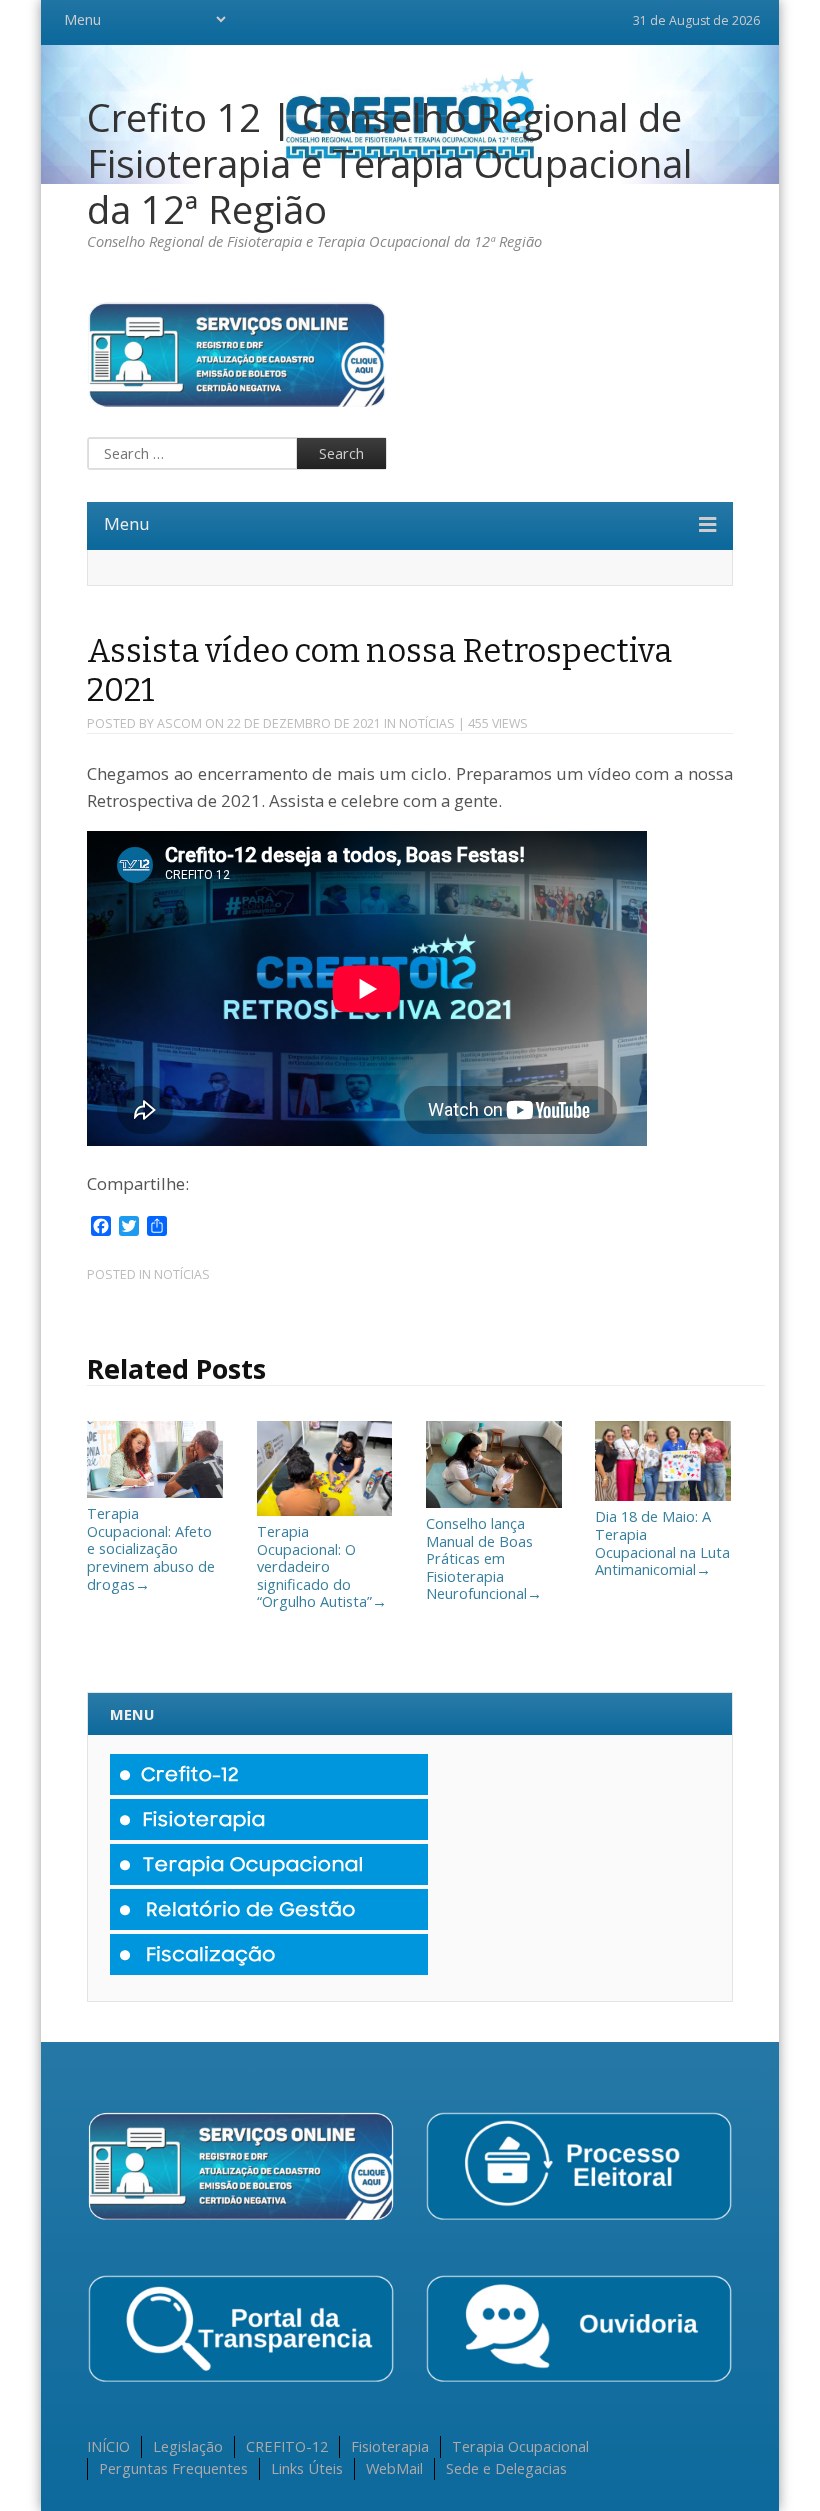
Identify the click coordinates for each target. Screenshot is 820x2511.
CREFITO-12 (287, 2446)
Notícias (427, 723)
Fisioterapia (390, 2446)
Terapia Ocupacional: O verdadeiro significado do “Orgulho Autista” (322, 1566)
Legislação (188, 2446)
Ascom (179, 723)
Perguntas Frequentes (173, 2468)
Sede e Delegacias (506, 2468)
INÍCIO (108, 2446)
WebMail (394, 2468)
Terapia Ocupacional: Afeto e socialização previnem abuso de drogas (151, 1548)
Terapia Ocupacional (520, 2446)
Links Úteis (307, 2468)
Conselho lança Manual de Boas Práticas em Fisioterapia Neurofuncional (484, 1558)
